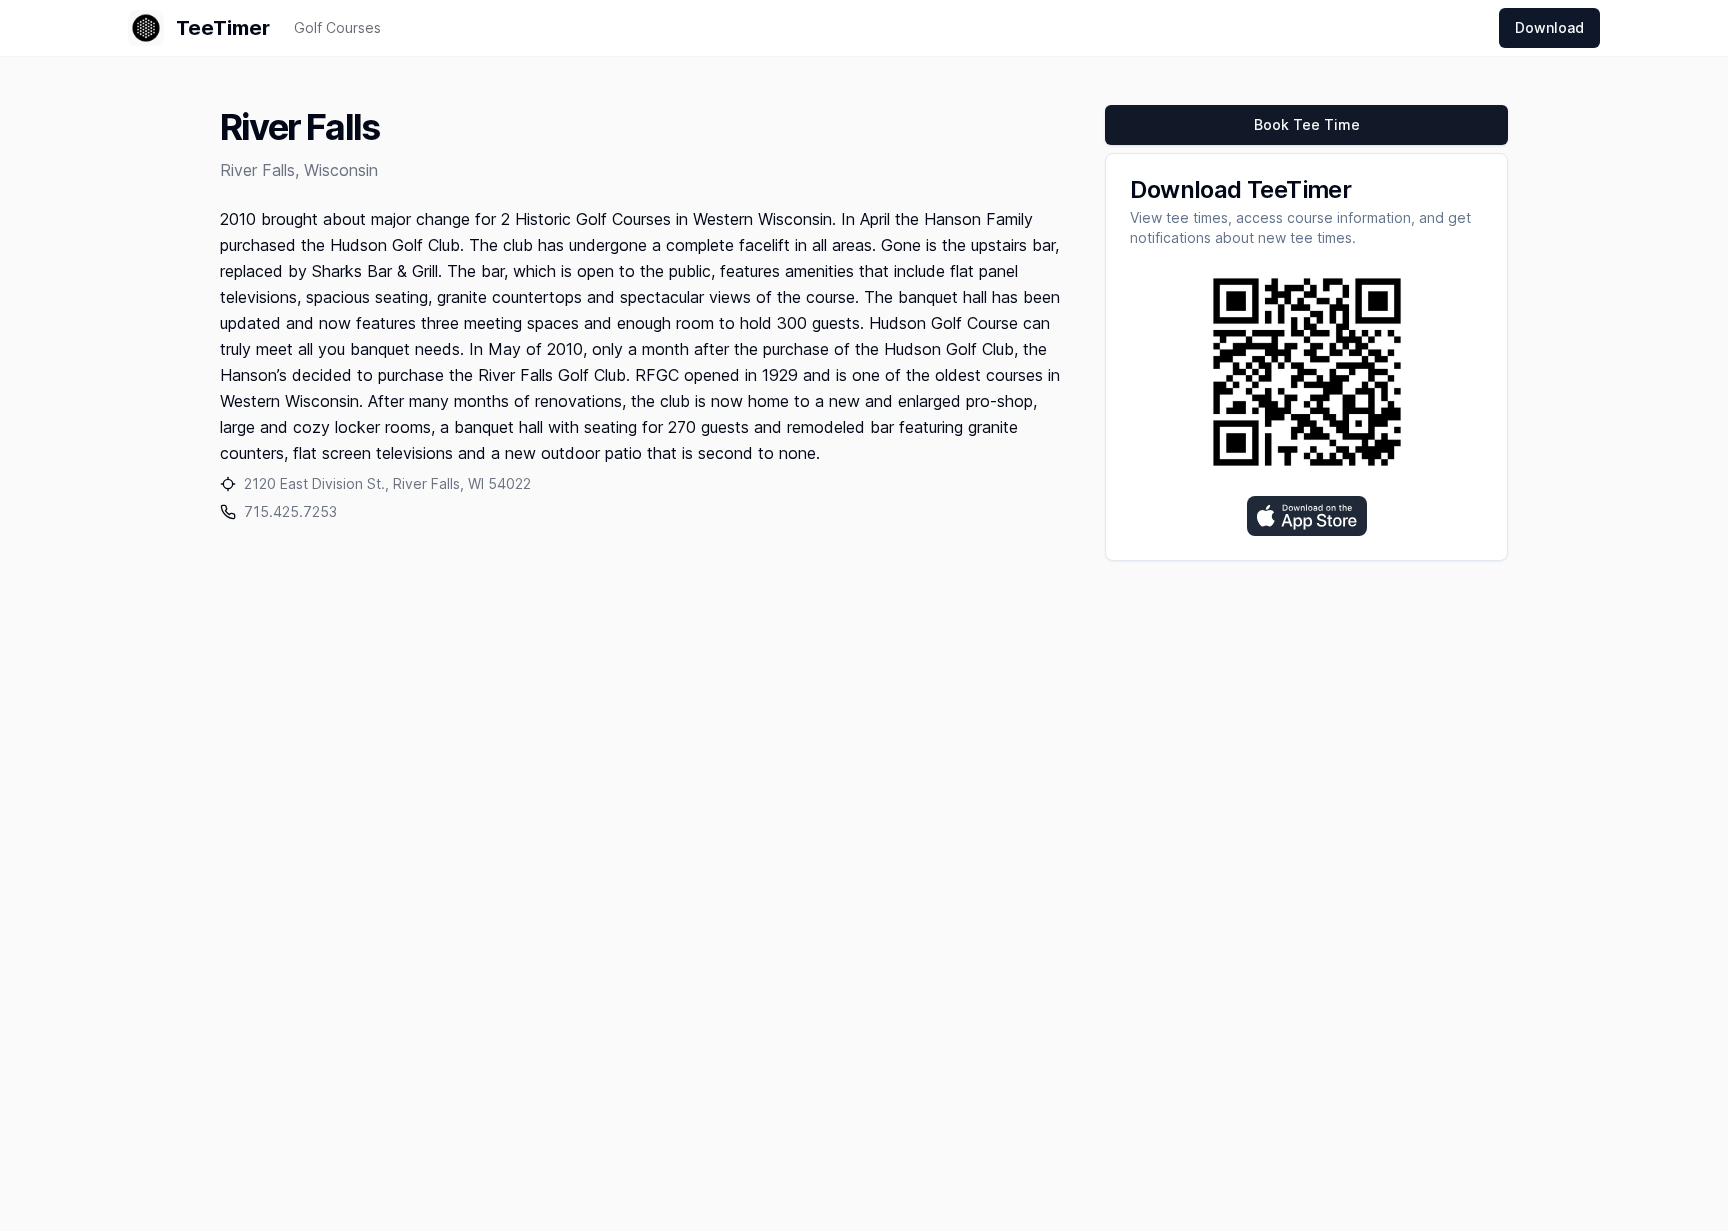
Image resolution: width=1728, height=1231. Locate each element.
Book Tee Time (1307, 124)
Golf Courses (337, 27)
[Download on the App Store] (1307, 516)
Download (1549, 27)
